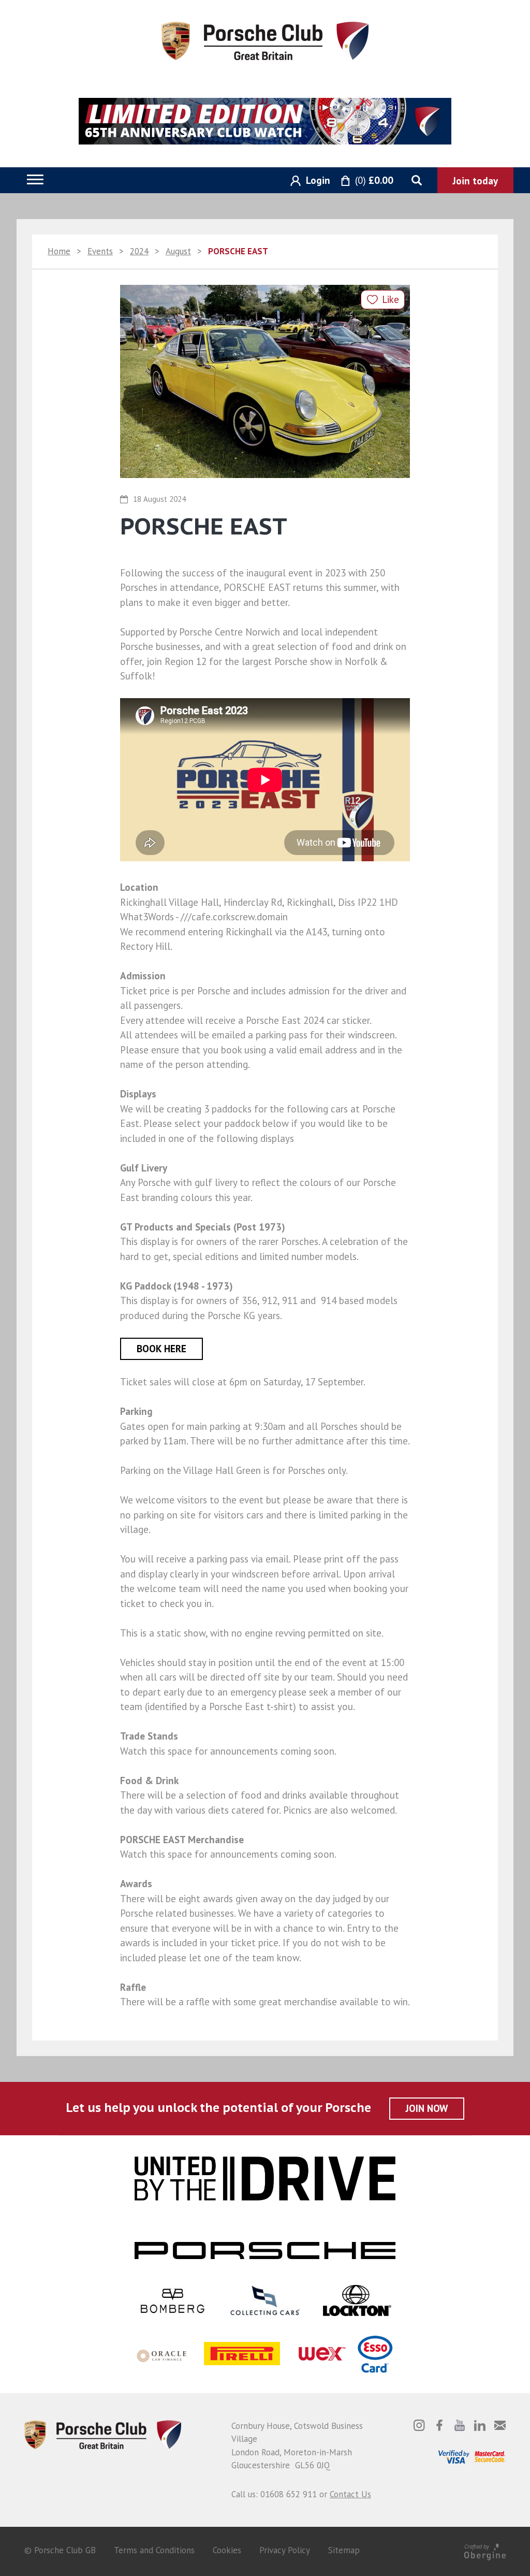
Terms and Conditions (154, 2550)
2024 (139, 251)
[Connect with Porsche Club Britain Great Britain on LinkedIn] (480, 2425)
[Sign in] (306, 181)
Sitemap (344, 2550)
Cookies (227, 2550)
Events (100, 251)
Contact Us (350, 2494)
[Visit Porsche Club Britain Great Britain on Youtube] (460, 2425)
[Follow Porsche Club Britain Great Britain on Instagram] (419, 2425)
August (178, 251)
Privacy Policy (285, 2550)
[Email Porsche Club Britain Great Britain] (500, 2425)
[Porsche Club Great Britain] (265, 40)
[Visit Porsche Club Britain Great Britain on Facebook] (439, 2425)
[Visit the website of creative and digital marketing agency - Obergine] (485, 2551)
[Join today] (475, 180)
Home (59, 251)
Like (391, 299)
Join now (427, 2108)
